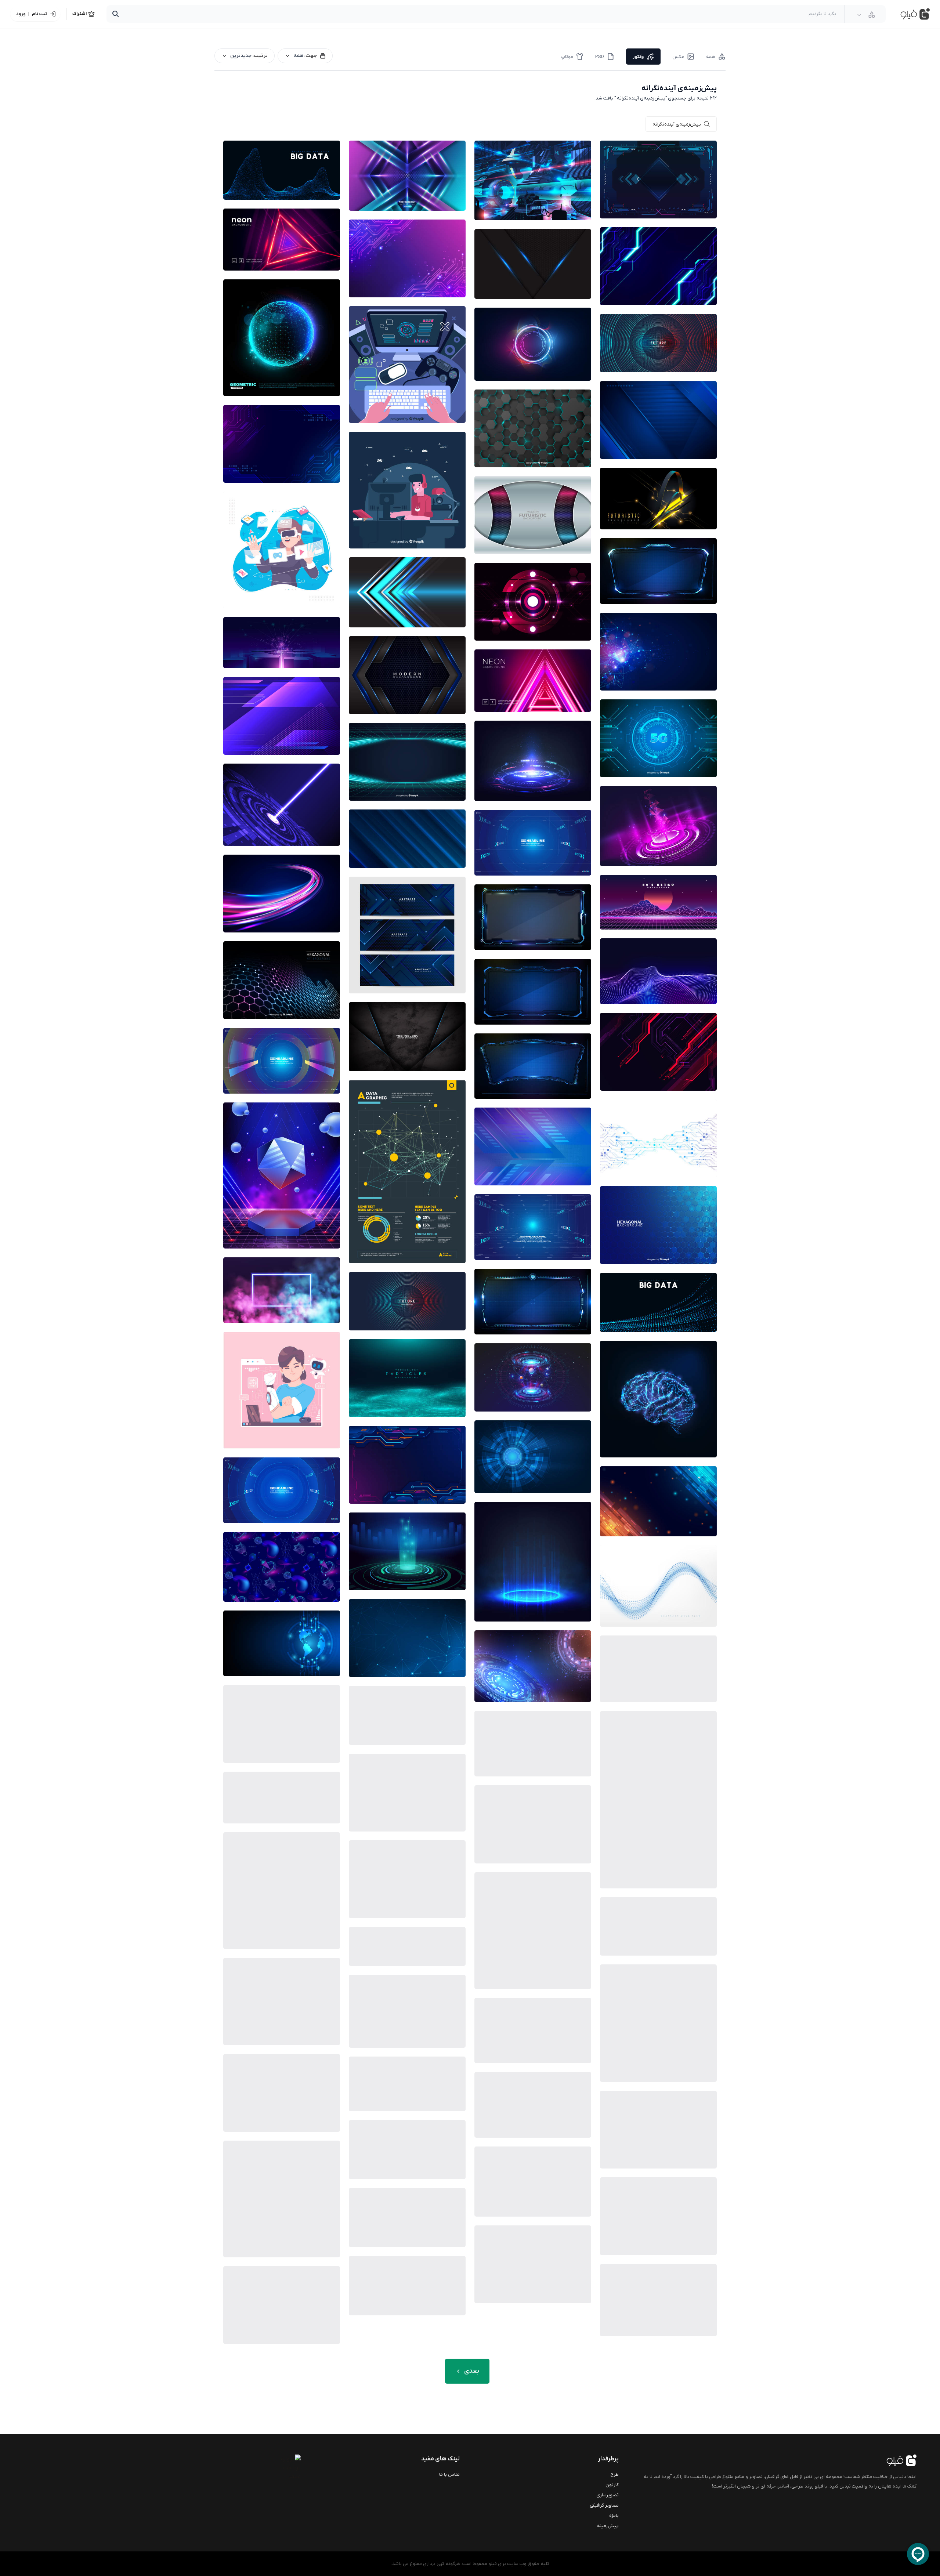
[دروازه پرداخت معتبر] (271, 2468)
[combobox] (866, 15)
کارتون (612, 2485)
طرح (615, 2474)
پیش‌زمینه (608, 2526)
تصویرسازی (608, 2495)
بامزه (614, 2516)
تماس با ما (449, 2474)
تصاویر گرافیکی (604, 2505)
